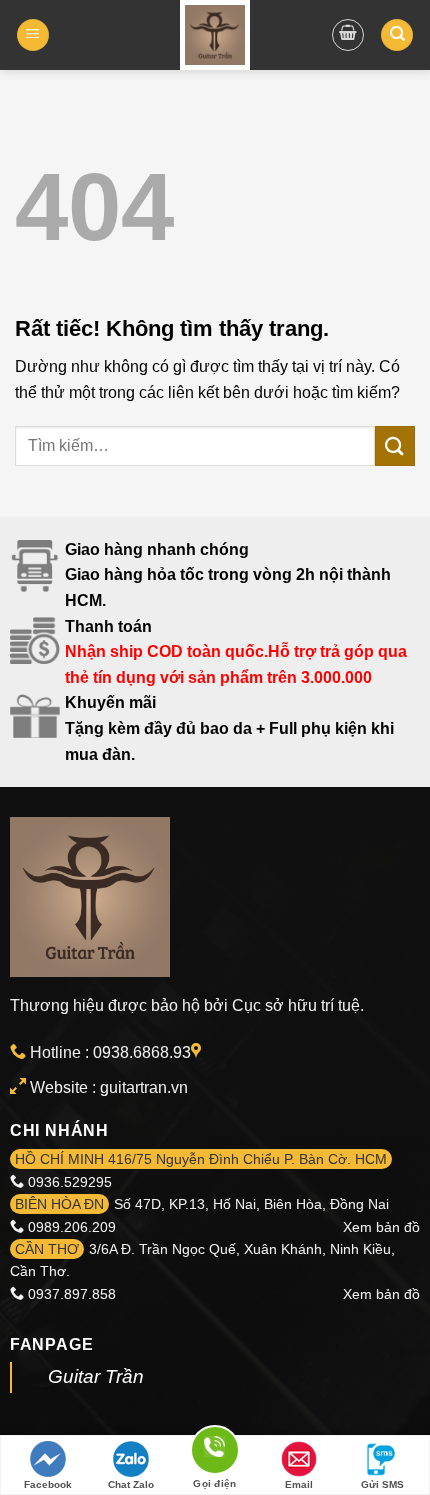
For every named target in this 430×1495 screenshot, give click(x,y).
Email (299, 1484)
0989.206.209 (72, 1227)
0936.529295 (70, 1182)
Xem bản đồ (381, 1227)
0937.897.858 (72, 1294)
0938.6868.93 (142, 1052)
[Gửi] (395, 445)
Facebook (48, 1484)
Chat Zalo (131, 1484)
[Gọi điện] (215, 1453)
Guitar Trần (96, 1376)
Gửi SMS (382, 1484)
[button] (33, 35)
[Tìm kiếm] (397, 35)
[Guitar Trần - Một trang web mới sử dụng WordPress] (215, 35)
